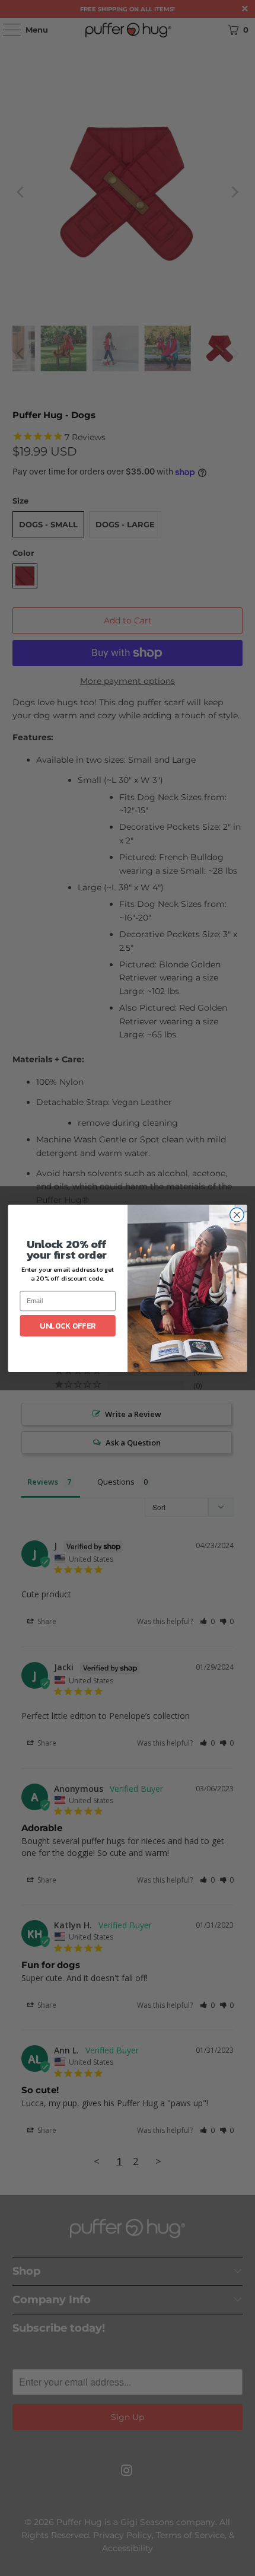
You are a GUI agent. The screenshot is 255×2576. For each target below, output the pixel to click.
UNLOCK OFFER (68, 1326)
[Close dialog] (237, 1215)
